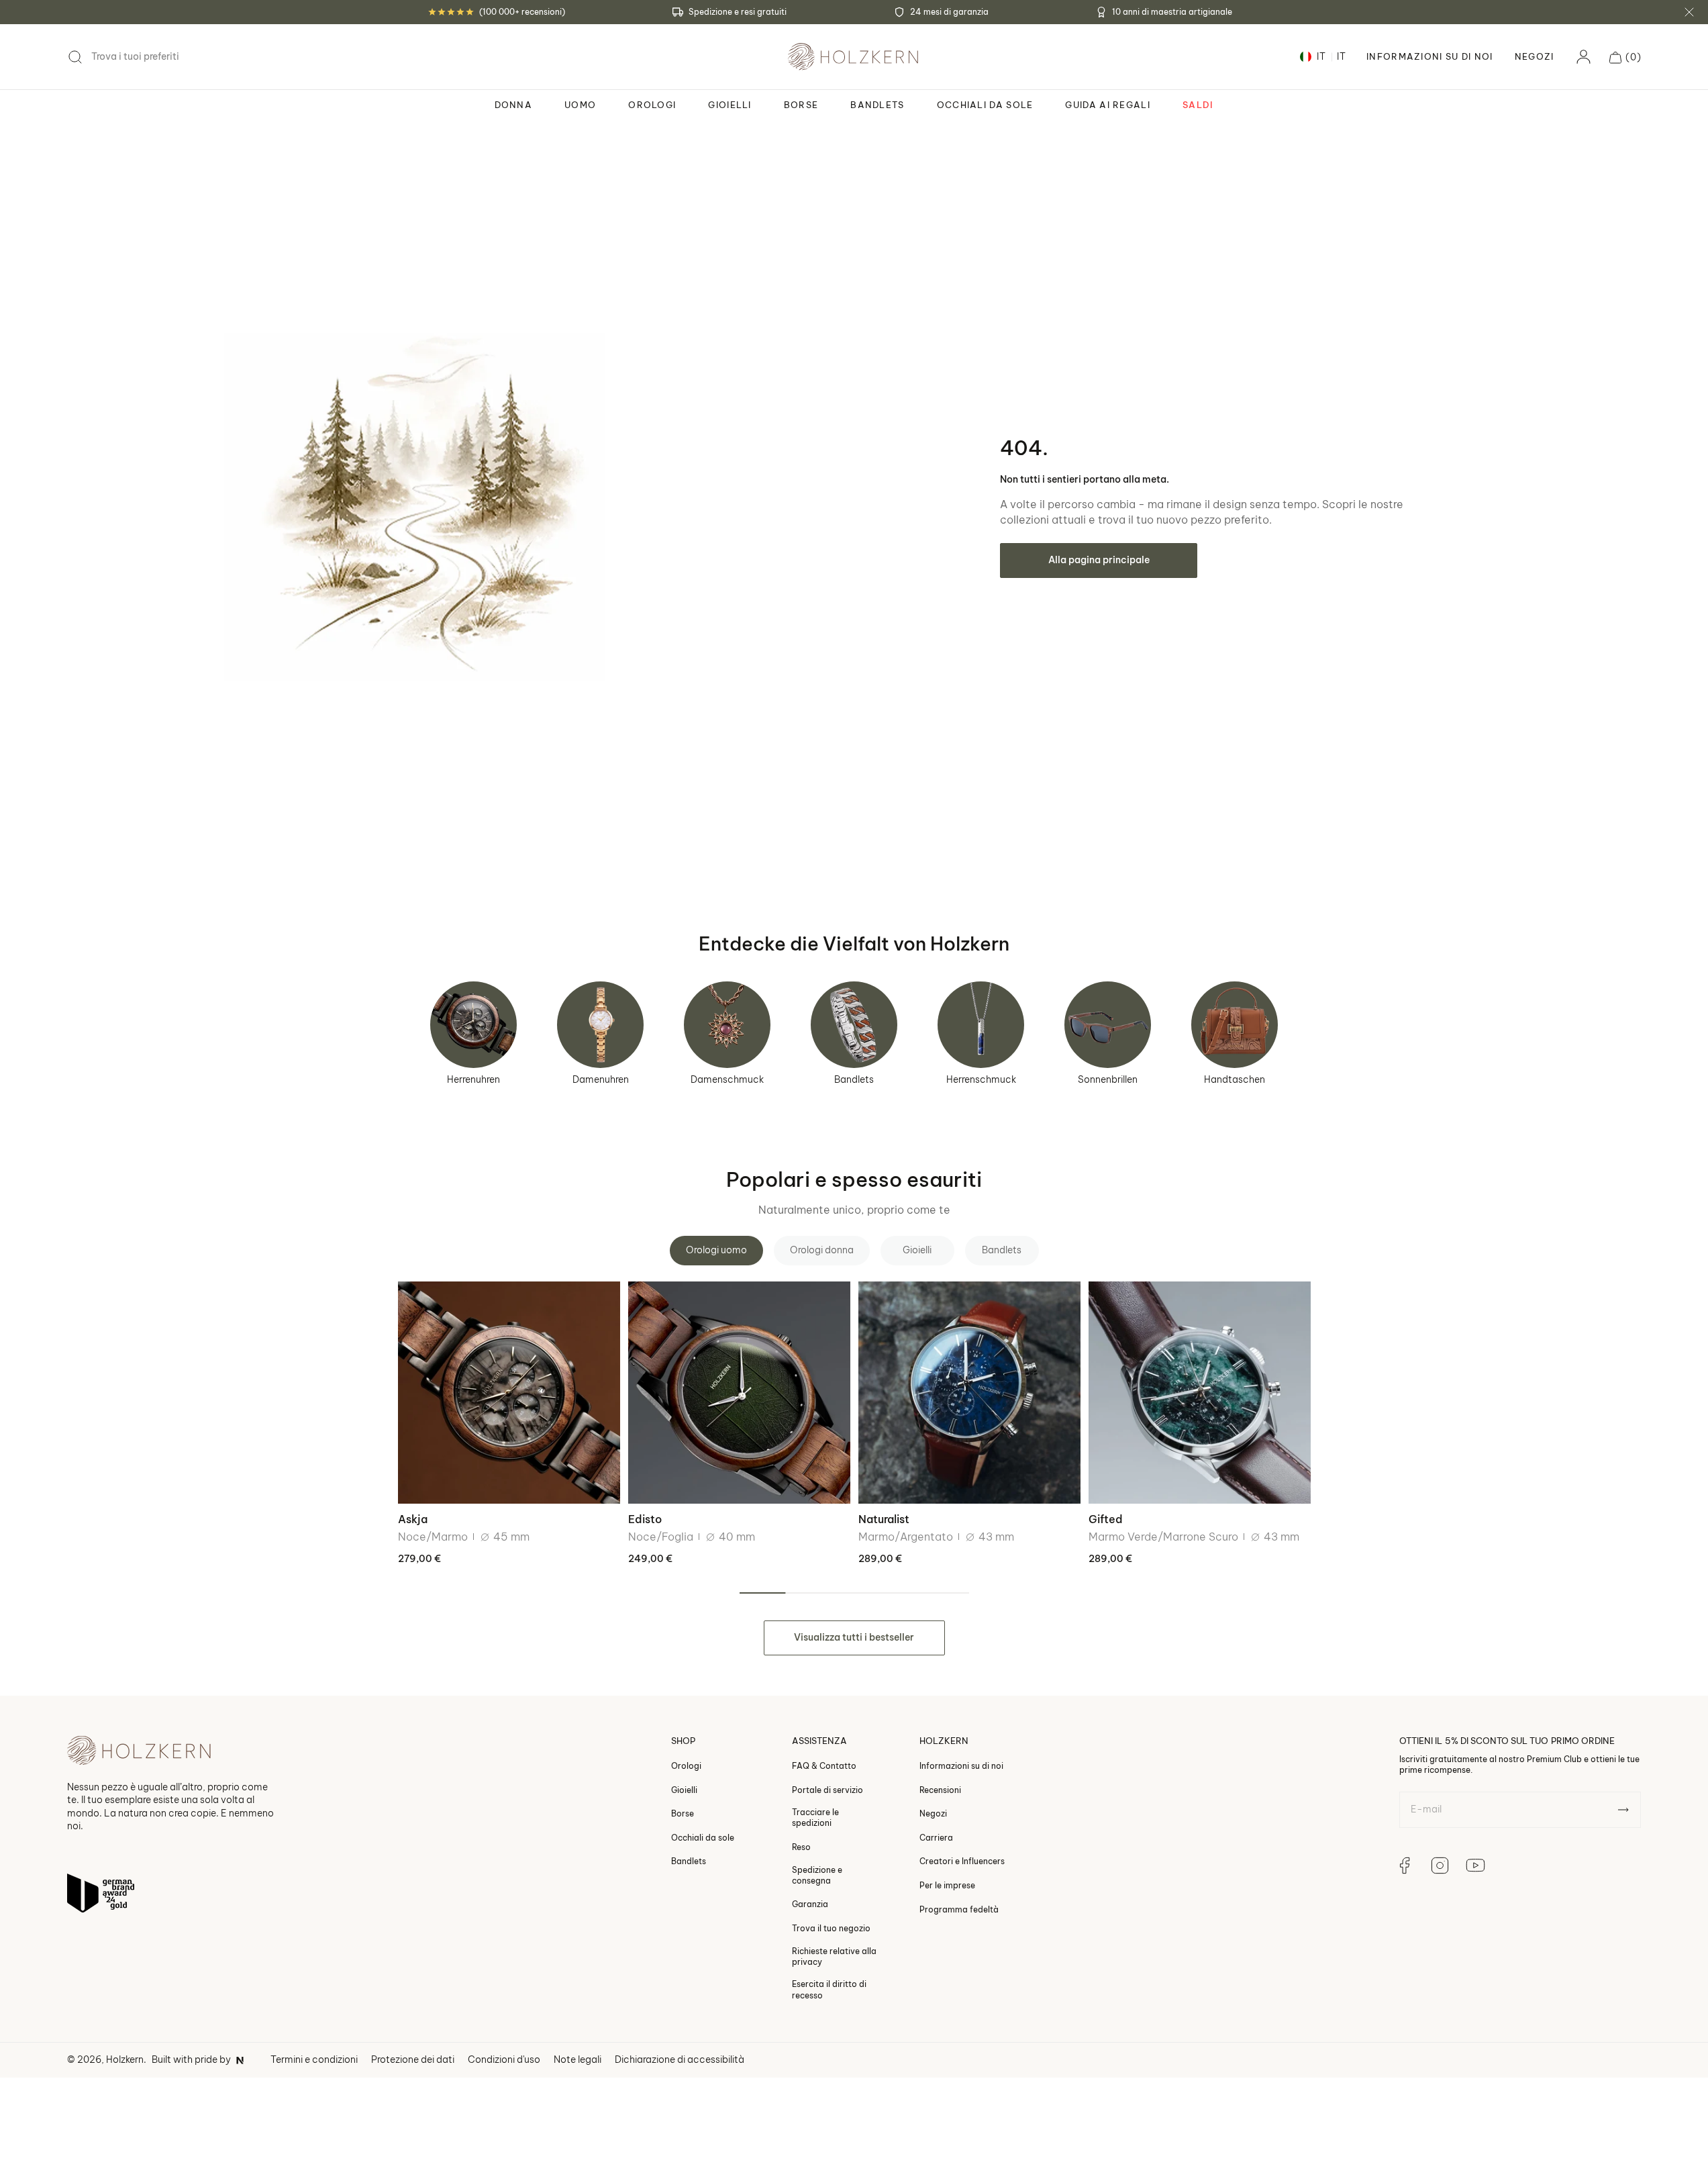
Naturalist (884, 1519)
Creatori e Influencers (962, 1862)
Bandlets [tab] (1002, 1250)
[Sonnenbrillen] (1108, 1025)
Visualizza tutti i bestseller (854, 1637)
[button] (1625, 57)
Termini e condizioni (314, 2059)
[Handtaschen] (1235, 1025)
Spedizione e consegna (817, 1875)
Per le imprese (947, 1885)
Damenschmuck (727, 1079)
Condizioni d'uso (504, 2059)
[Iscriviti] (1623, 1810)
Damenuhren (601, 1079)
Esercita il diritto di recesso (829, 1990)
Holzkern (125, 2059)
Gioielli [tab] (917, 1250)
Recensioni (940, 1790)
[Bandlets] (854, 1025)
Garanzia (810, 1905)
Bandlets (854, 1079)
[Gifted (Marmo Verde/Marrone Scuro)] (1200, 1393)
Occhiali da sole (703, 1838)
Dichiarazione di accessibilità (680, 2059)
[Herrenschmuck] (981, 1025)
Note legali (577, 2059)
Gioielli (684, 1790)
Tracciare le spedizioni (815, 1817)
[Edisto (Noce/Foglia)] (739, 1393)
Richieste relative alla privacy (834, 1956)
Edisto (645, 1519)
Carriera (936, 1838)
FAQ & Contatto (824, 1766)
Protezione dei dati (413, 2059)
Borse (683, 1813)
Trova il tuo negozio (831, 1928)
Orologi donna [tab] (822, 1250)
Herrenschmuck (981, 1079)
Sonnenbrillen (1108, 1079)
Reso (801, 1847)
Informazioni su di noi (961, 1766)
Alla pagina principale (1099, 560)
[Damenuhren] (600, 1025)
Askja (413, 1519)
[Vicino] (1689, 12)
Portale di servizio (827, 1790)
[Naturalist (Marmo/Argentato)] (969, 1393)
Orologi (686, 1766)
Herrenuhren (473, 1079)
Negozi (1535, 57)
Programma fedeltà (959, 1909)
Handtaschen (1235, 1079)
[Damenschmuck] (727, 1025)
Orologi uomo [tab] (716, 1250)
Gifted (1106, 1519)
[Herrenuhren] (473, 1025)
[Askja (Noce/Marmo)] (509, 1393)
